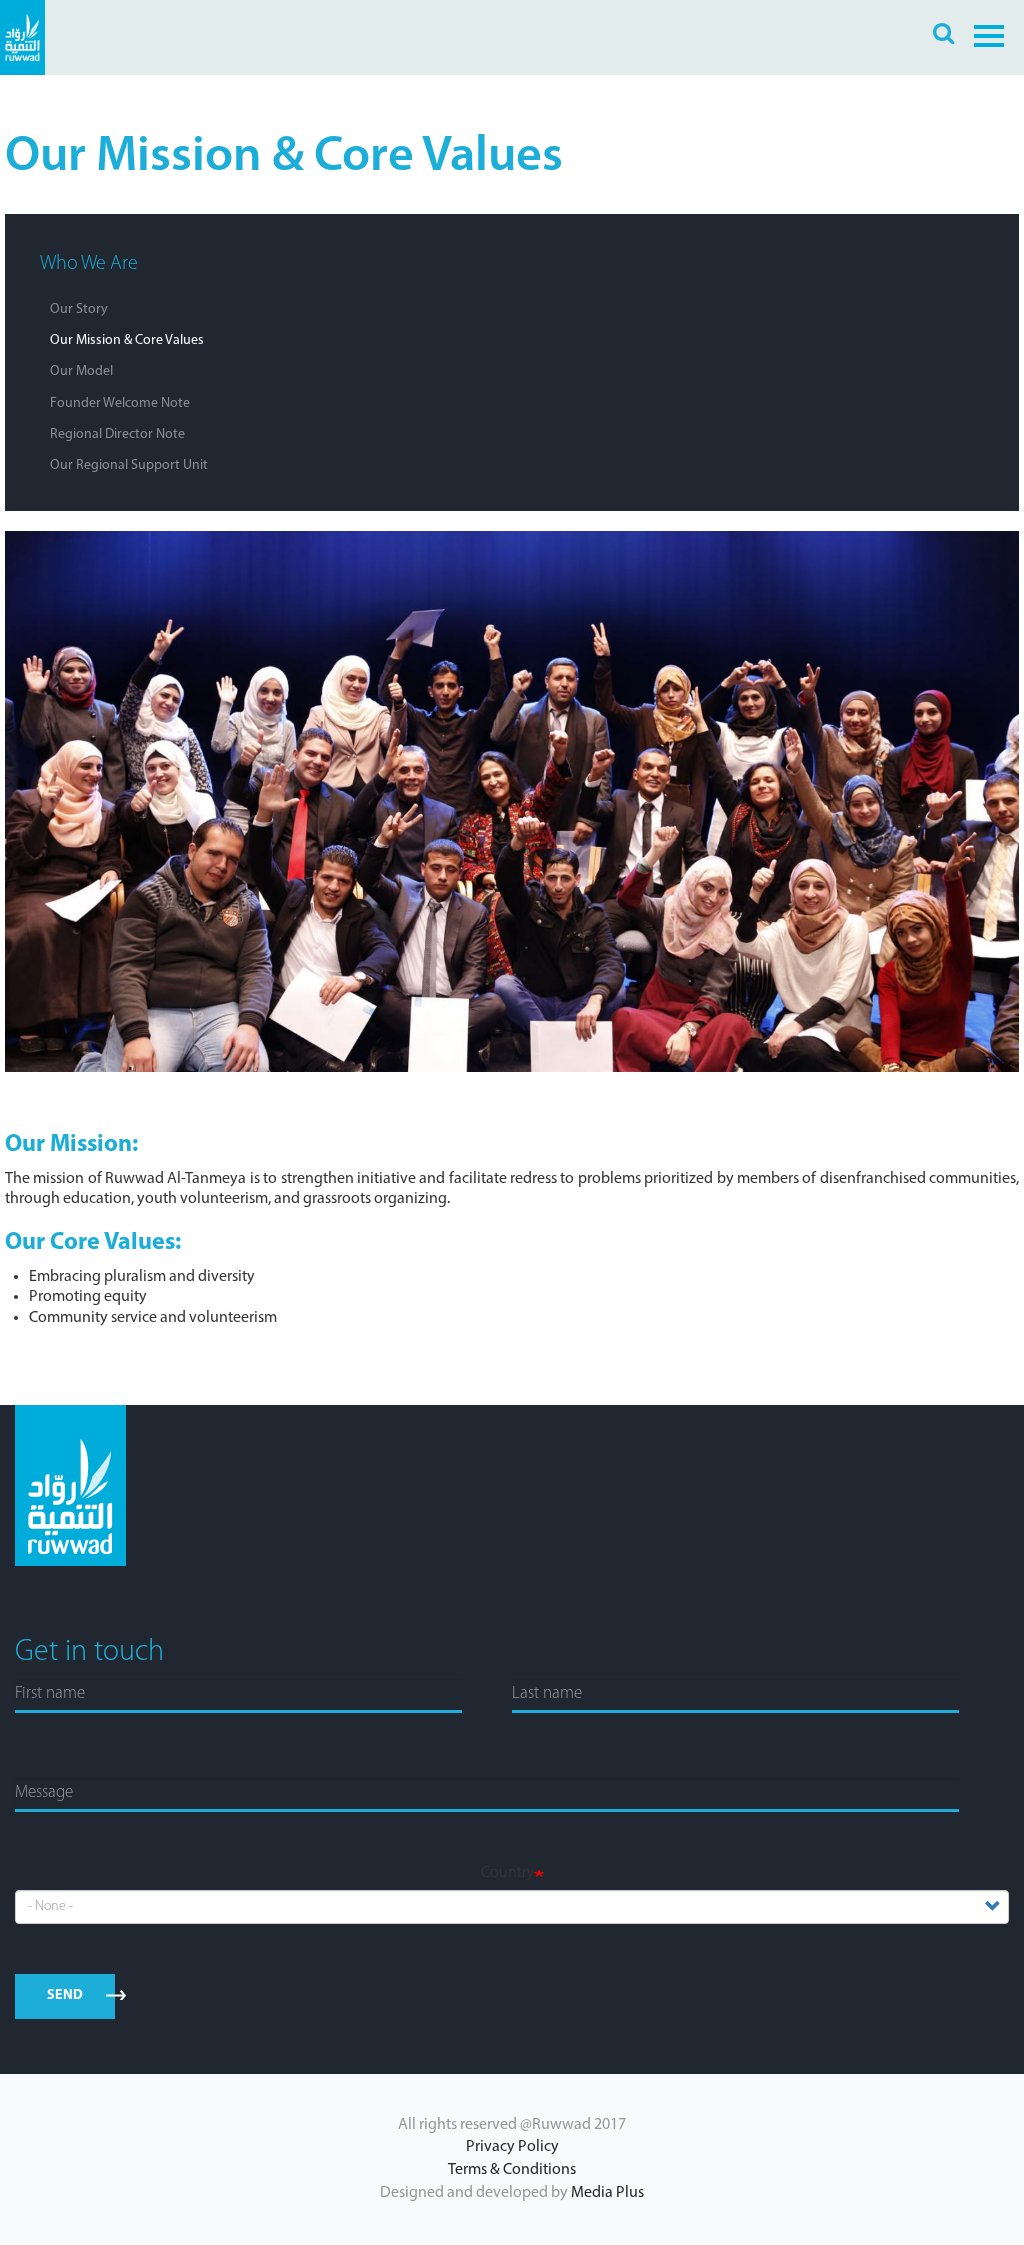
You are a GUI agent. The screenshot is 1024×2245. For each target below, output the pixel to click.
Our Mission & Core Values (127, 340)
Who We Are (89, 264)
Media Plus (607, 2193)
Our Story (79, 309)
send (65, 1995)
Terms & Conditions (512, 2170)
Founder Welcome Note (120, 403)
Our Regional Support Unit (129, 465)
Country (507, 1873)
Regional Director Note (117, 434)
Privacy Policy (512, 2147)
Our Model (81, 371)
